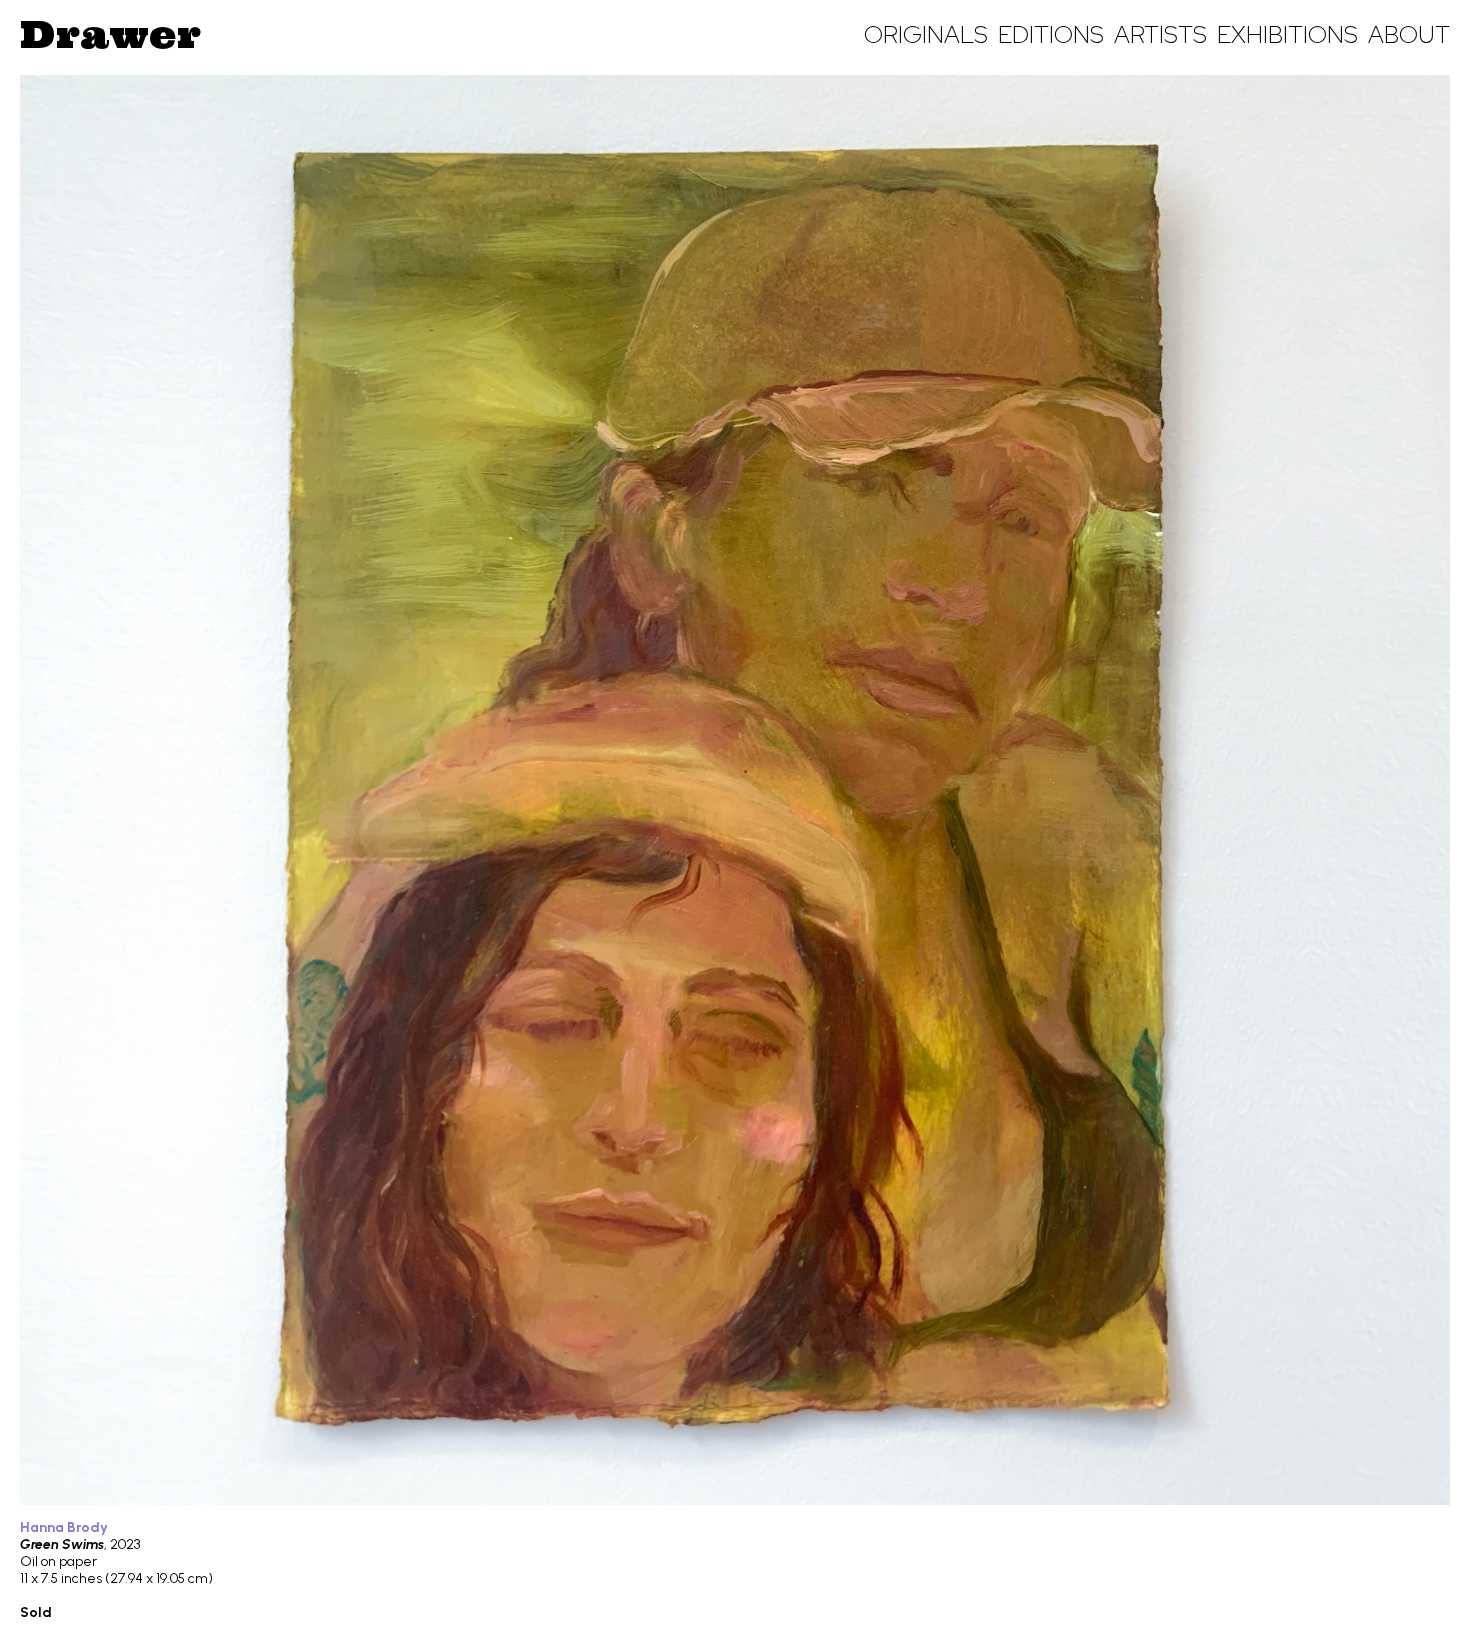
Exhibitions (1287, 34)
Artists (1160, 34)
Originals (926, 34)
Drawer (110, 34)
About (1409, 34)
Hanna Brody (64, 1527)
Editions (1051, 34)
